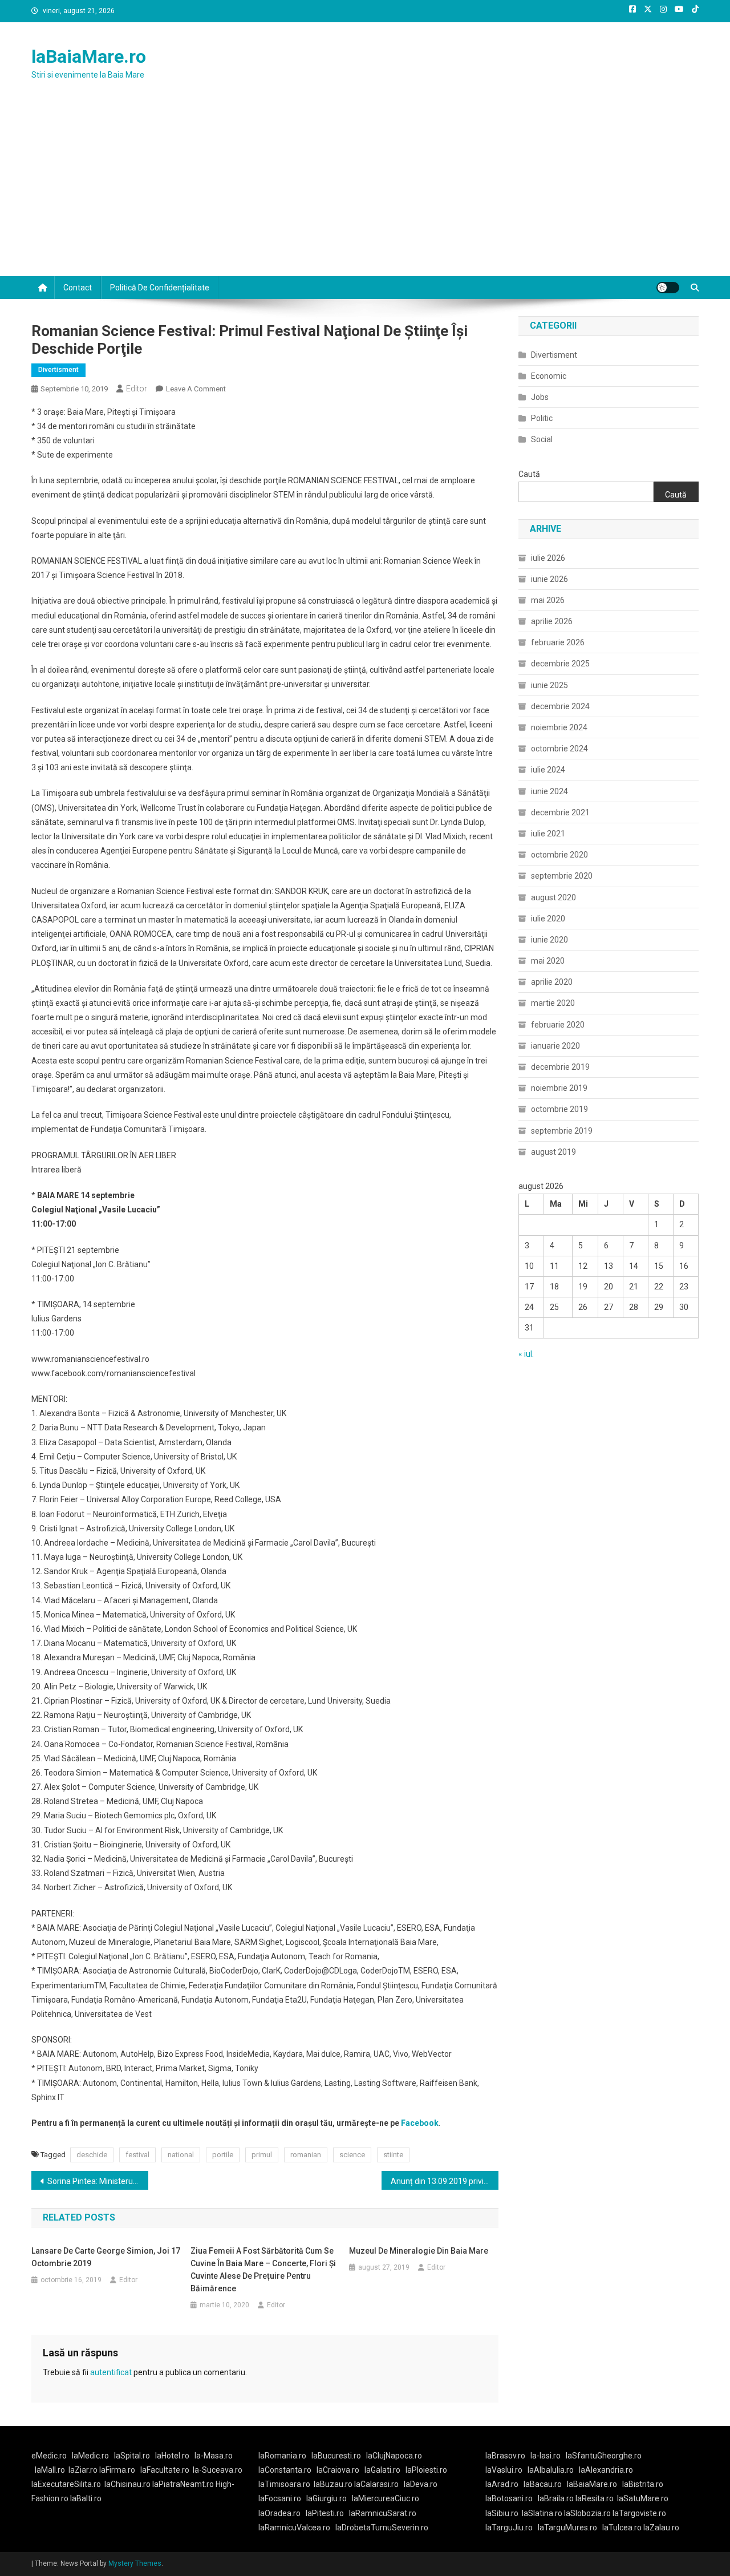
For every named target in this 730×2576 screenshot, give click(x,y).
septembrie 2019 (562, 1131)
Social (542, 439)
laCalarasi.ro (376, 2484)
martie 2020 (553, 1003)
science (352, 2155)
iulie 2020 (548, 919)
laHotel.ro (172, 2456)
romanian (306, 2155)
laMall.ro (50, 2470)
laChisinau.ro (127, 2484)
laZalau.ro (661, 2528)
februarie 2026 (558, 642)
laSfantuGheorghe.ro (604, 2456)
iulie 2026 (548, 558)
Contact (78, 288)
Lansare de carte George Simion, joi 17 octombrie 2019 (106, 2257)
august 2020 (553, 897)
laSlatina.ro (542, 2513)
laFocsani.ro (280, 2498)
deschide (92, 2155)
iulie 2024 (548, 770)
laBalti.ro (86, 2498)
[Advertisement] (365, 191)
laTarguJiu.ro (512, 2528)
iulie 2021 (548, 834)
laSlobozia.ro (587, 2513)
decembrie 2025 (560, 664)
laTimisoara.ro (284, 2484)
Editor (137, 389)
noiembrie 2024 (559, 727)
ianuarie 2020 (555, 1046)
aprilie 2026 (552, 621)
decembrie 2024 (560, 706)
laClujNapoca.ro (394, 2456)
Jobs (540, 397)
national (181, 2155)
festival (137, 2155)
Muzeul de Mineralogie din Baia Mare (419, 2251)
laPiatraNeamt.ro (183, 2484)
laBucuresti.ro (336, 2456)
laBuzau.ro (334, 2484)
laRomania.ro (282, 2456)
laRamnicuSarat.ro (383, 2513)
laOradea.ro (279, 2513)
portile (223, 2155)
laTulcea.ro (623, 2528)
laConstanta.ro (285, 2470)
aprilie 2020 (552, 982)
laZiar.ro (84, 2470)
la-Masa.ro (214, 2456)
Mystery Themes (135, 2563)
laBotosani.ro (509, 2498)
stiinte (393, 2155)
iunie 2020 (549, 940)
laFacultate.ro (165, 2470)
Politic (542, 418)
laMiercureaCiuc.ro (386, 2498)
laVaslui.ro (506, 2470)
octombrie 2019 (559, 1109)
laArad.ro (502, 2484)
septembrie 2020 (562, 876)
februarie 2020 (558, 1025)
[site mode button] (668, 288)
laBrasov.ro (505, 2456)
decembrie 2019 (560, 1067)
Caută (529, 474)
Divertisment (58, 370)
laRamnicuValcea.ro (294, 2528)
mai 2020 (548, 961)
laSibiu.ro (502, 2513)
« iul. (526, 1354)
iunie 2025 (549, 685)
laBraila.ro (556, 2498)
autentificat (111, 2372)
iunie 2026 (549, 579)
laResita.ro (595, 2498)
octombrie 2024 (559, 749)
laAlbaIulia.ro (551, 2470)
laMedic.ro (91, 2456)
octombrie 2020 (559, 855)
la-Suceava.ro (218, 2470)
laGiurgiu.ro (329, 2498)
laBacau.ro (543, 2484)
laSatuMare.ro (643, 2498)
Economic (549, 376)
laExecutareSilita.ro (66, 2484)
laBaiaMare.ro (89, 56)
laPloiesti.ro (426, 2470)
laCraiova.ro (338, 2470)
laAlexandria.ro (606, 2470)
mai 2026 (548, 600)
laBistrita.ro (643, 2484)
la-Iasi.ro (546, 2456)
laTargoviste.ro (639, 2513)
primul (262, 2155)
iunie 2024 (549, 791)
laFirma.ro (117, 2470)
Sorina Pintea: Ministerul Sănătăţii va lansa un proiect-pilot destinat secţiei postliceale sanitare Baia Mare (98, 2181)
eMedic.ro (49, 2456)
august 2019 (553, 1152)
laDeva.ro (421, 2484)
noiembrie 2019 (559, 1088)
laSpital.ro (132, 2456)
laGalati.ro (382, 2470)
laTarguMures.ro (567, 2528)
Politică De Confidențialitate (160, 288)
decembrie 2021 (560, 812)
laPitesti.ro (325, 2513)
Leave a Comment (196, 389)
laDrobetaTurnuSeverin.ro (382, 2528)
